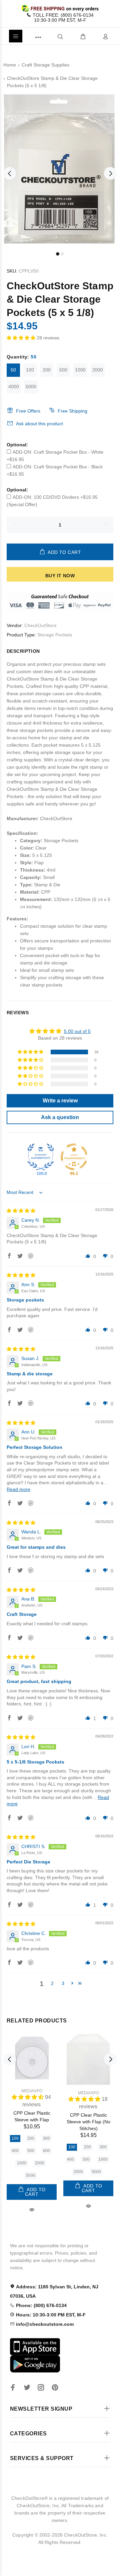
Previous (10, 173)
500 (63, 370)
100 (30, 370)
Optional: (17, 445)
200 (47, 370)
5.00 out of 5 (77, 1031)
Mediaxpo (32, 2091)
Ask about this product (39, 424)
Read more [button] (18, 1489)
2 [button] (52, 1983)
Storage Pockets (55, 635)
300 (46, 2138)
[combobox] (49, 36)
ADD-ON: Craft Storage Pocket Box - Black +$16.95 (55, 470)
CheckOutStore (40, 625)
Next (110, 173)
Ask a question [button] (60, 1117)
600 (46, 2151)
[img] (21, 1211)
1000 (80, 370)
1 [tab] (58, 254)
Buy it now (60, 576)
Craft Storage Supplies (45, 65)
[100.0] (41, 1157)
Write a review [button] (60, 1101)
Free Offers (28, 411)
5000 (31, 387)
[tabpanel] (60, 169)
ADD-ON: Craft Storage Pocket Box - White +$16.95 (55, 456)
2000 (98, 370)
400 (15, 2151)
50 (13, 370)
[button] (22, 338)
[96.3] (74, 1157)
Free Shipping (72, 411)
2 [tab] (62, 254)
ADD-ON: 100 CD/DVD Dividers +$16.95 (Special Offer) (52, 501)
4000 (14, 387)
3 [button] (63, 1983)
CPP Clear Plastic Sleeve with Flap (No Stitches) (88, 2122)
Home (10, 65)
